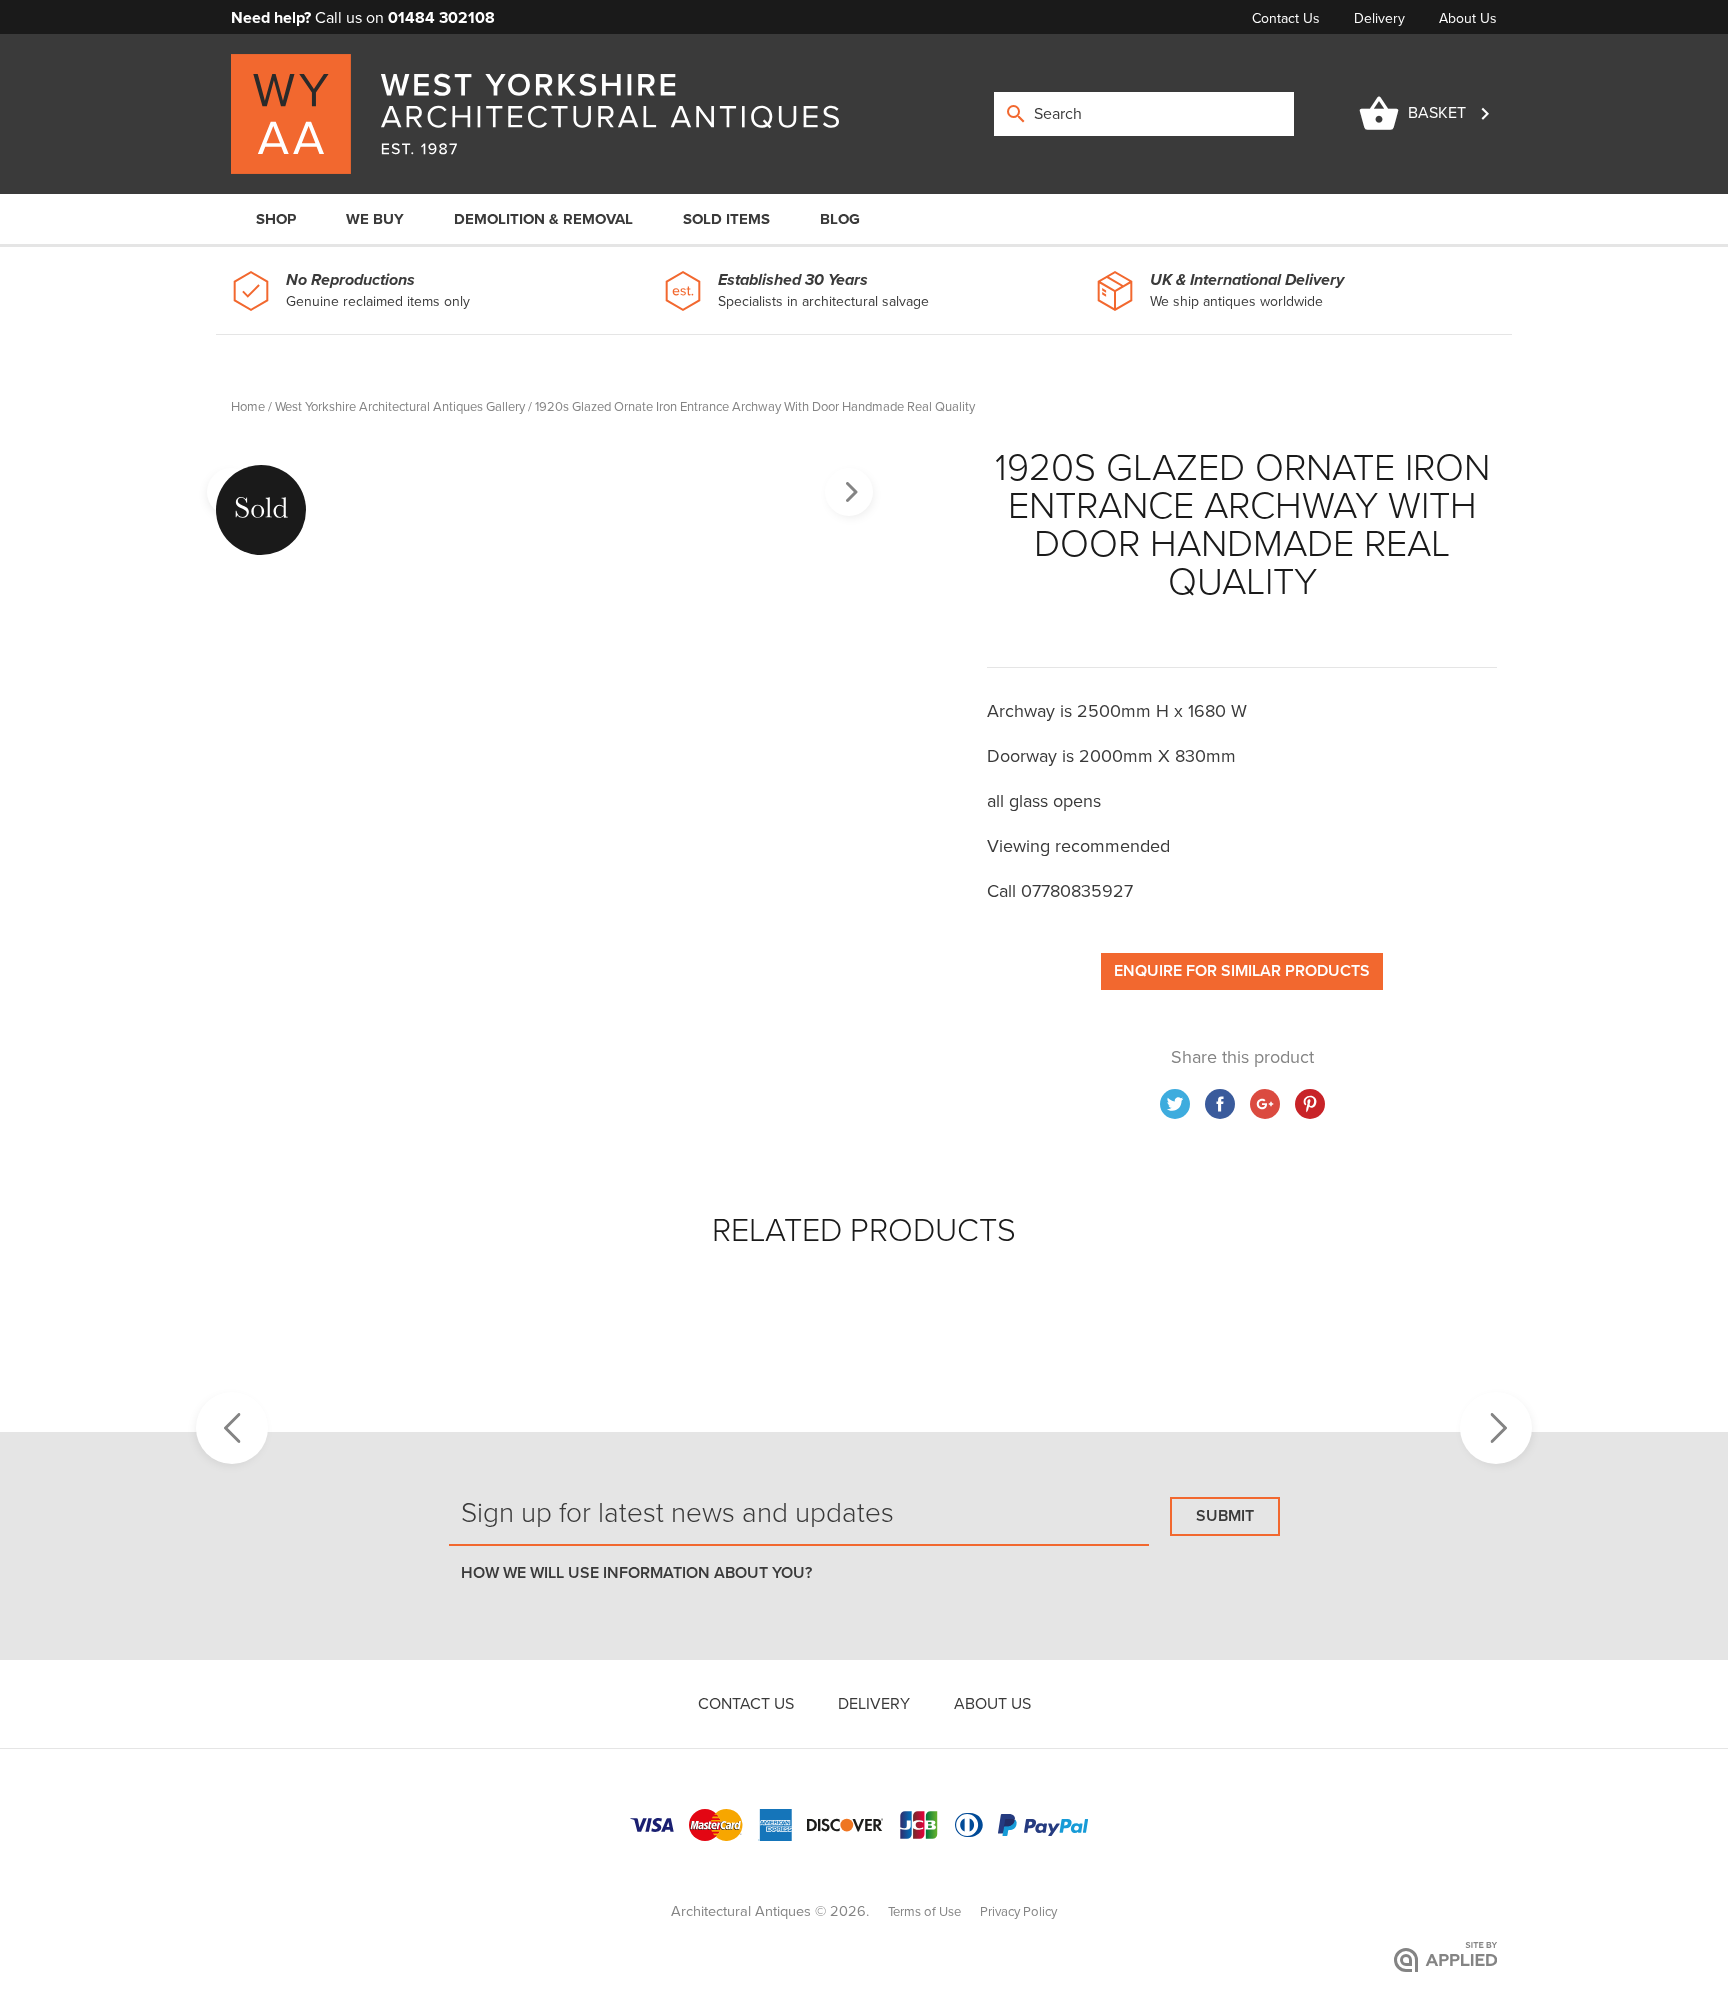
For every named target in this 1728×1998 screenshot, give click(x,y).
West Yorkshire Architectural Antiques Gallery (400, 407)
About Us (1468, 18)
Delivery (1381, 18)
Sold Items (726, 219)
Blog (840, 219)
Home (248, 407)
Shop (276, 219)
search (1016, 114)
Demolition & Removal (543, 219)
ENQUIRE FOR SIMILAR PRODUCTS (1242, 971)
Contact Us (1288, 18)
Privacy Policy (1018, 1912)
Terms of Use (924, 1912)
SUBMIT (1225, 1516)
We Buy (375, 219)
